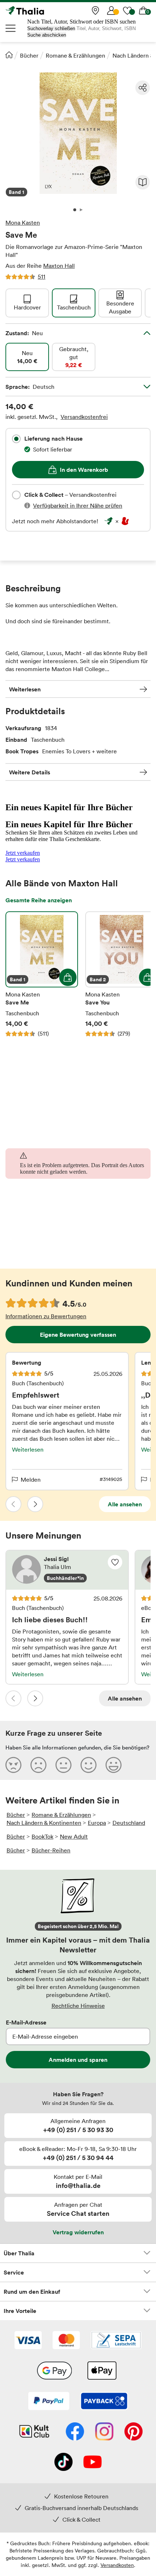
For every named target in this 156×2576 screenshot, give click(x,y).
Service (14, 2272)
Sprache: (30, 387)
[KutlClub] (34, 2432)
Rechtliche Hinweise (78, 2006)
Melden (31, 1480)
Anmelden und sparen (78, 2060)
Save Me (42, 974)
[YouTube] (93, 2463)
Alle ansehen (125, 1504)
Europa (97, 1823)
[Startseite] (9, 55)
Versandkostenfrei (84, 417)
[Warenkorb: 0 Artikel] (143, 11)
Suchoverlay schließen (51, 28)
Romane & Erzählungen (75, 55)
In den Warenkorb (84, 470)
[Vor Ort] (95, 11)
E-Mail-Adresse (26, 2022)
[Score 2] (38, 1765)
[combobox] (16, 439)
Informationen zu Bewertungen (46, 1316)
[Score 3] (63, 1765)
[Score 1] (13, 1765)
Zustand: (24, 333)
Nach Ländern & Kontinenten (44, 1823)
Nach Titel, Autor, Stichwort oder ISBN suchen (81, 22)
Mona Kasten (23, 222)
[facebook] (75, 2432)
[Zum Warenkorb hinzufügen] (68, 977)
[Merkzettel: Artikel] (127, 11)
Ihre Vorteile (20, 2311)
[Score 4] (89, 1765)
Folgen (115, 1562)
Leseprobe (143, 182)
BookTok (42, 1836)
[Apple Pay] (102, 2371)
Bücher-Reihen (51, 1850)
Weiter (35, 1504)
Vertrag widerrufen (78, 2232)
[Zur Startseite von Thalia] (42, 11)
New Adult (74, 1836)
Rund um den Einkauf (32, 2292)
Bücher (29, 55)
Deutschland (129, 1823)
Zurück (13, 1504)
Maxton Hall (59, 266)
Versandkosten (117, 2565)
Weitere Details (30, 772)
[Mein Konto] (111, 11)
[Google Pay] (54, 2371)
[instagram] (104, 2432)
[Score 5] (114, 1765)
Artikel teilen (143, 88)
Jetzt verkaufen (23, 853)
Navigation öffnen (11, 28)
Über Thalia (19, 2253)
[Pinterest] (134, 2432)
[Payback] (104, 2402)
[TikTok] (63, 2463)
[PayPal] (49, 2402)
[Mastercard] (66, 2341)
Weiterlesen (25, 689)
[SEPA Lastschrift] (116, 2341)
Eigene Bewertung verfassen (78, 1335)
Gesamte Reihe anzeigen (39, 900)
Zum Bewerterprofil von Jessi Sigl (67, 1570)
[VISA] (28, 2341)
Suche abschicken (47, 35)
